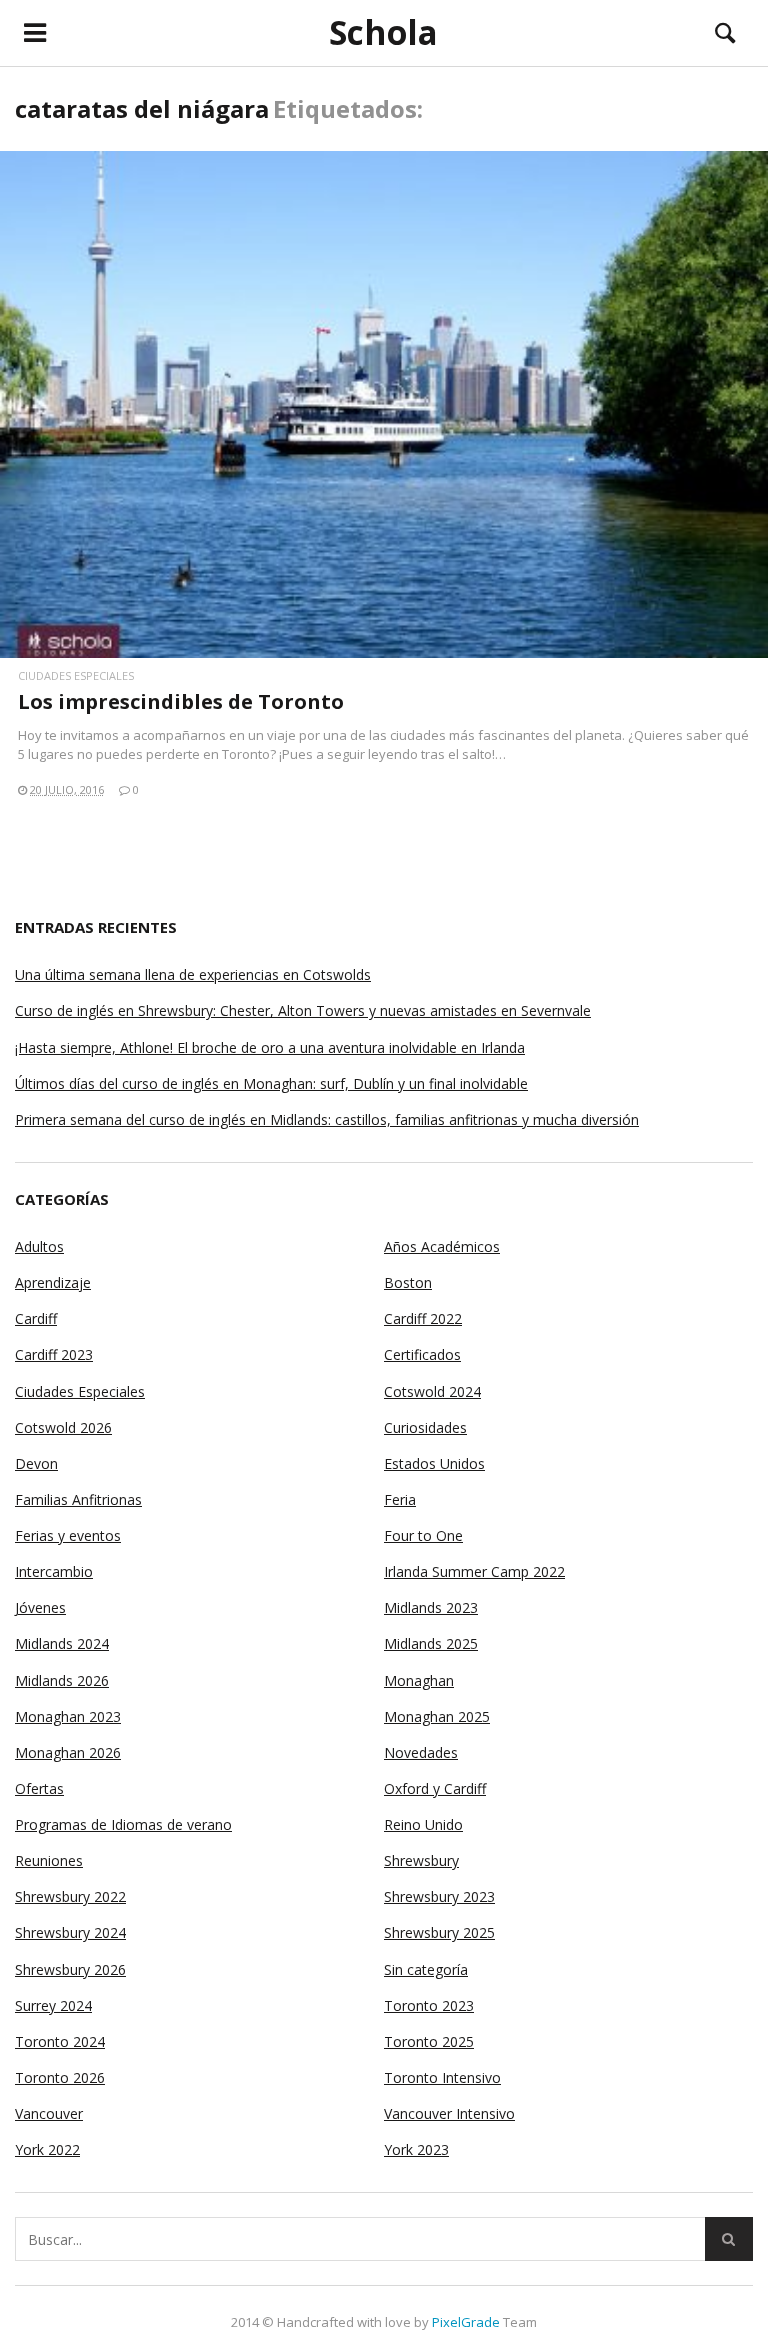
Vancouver (49, 2113)
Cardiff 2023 (54, 1354)
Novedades (421, 1752)
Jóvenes (40, 1607)
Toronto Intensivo (442, 2077)
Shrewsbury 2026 (70, 1969)
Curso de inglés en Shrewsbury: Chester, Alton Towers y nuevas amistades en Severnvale (303, 1010)
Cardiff (36, 1318)
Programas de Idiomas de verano (123, 1824)
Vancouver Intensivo (449, 2113)
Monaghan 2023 (68, 1716)
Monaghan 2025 (437, 1716)
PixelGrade (466, 2322)
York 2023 (416, 2149)
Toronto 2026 (60, 2077)
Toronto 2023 (429, 2005)
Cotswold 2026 (63, 1427)
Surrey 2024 (53, 2005)
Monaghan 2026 (68, 1752)
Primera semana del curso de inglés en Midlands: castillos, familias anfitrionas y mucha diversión (327, 1119)
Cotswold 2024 (432, 1391)
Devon (36, 1463)
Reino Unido (423, 1824)
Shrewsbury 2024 (70, 1932)
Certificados (422, 1354)
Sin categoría (426, 1969)
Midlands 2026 (62, 1680)
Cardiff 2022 (423, 1318)
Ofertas (39, 1788)
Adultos (39, 1246)
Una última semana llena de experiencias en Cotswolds (193, 974)
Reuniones (49, 1860)
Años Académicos (442, 1246)
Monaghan (419, 1680)
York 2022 (47, 2149)
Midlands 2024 (62, 1643)
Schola (383, 33)
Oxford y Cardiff (435, 1788)
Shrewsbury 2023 (439, 1896)
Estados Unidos (434, 1463)
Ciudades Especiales (76, 675)
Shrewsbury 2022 (70, 1896)
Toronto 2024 (60, 2041)
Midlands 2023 (431, 1607)
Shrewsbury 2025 (439, 1932)
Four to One (423, 1535)
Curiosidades (425, 1427)
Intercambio (54, 1571)
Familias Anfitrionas (78, 1499)
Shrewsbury (421, 1860)
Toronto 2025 (429, 2041)
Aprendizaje (53, 1282)
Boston (408, 1282)
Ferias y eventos (68, 1535)
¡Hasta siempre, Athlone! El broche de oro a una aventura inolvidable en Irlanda (270, 1047)
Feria (400, 1499)
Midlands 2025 (431, 1643)
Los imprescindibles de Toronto (181, 701)
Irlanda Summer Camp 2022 (474, 1571)
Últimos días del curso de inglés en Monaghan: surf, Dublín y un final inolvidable (271, 1083)
